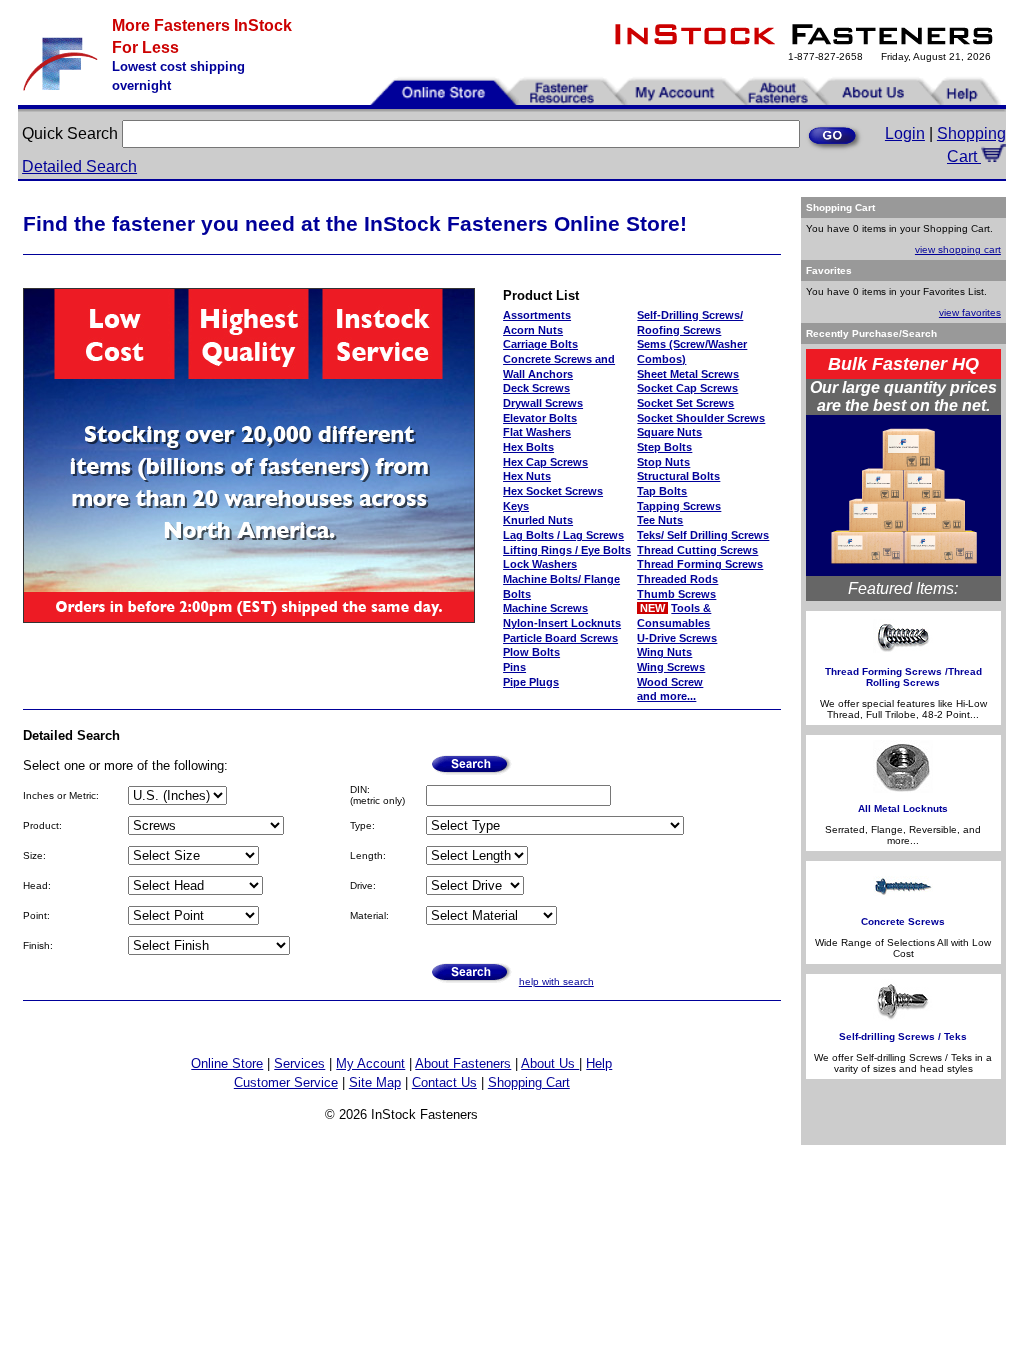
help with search (556, 981)
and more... (666, 696)
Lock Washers (540, 564)
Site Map (375, 1082)
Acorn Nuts (533, 330)
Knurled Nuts (538, 520)
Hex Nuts (527, 476)
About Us (550, 1063)
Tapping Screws (679, 506)
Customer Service (286, 1082)
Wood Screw (670, 682)
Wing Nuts (664, 652)
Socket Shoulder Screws (701, 418)
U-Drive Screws (677, 638)
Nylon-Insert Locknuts (562, 623)
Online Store (227, 1063)
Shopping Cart (529, 1082)
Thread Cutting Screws (697, 550)
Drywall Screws (543, 403)
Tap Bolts (662, 491)
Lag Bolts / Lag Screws (563, 535)
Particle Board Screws (560, 638)
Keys (516, 506)
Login (905, 133)
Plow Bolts (531, 652)
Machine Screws (545, 608)
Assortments (537, 315)
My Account (370, 1063)
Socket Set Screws (685, 403)
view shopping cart (958, 249)
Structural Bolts (678, 476)
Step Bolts (664, 447)
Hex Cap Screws (545, 462)
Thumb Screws (676, 594)
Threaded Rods (677, 579)
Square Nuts (669, 432)
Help (599, 1063)
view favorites (970, 312)
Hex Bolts (528, 447)
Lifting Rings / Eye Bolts (567, 550)
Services (299, 1063)
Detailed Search (79, 166)
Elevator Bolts (540, 418)
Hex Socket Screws (553, 491)
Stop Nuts (663, 462)
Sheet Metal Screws (688, 374)
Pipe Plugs (531, 682)
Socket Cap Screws (687, 388)
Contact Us (444, 1082)
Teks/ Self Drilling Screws (703, 535)
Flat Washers (537, 432)
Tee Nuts (660, 520)
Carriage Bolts (540, 344)
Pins (514, 667)
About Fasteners (463, 1063)
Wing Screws (671, 667)
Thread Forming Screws (700, 564)
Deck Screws (536, 388)
